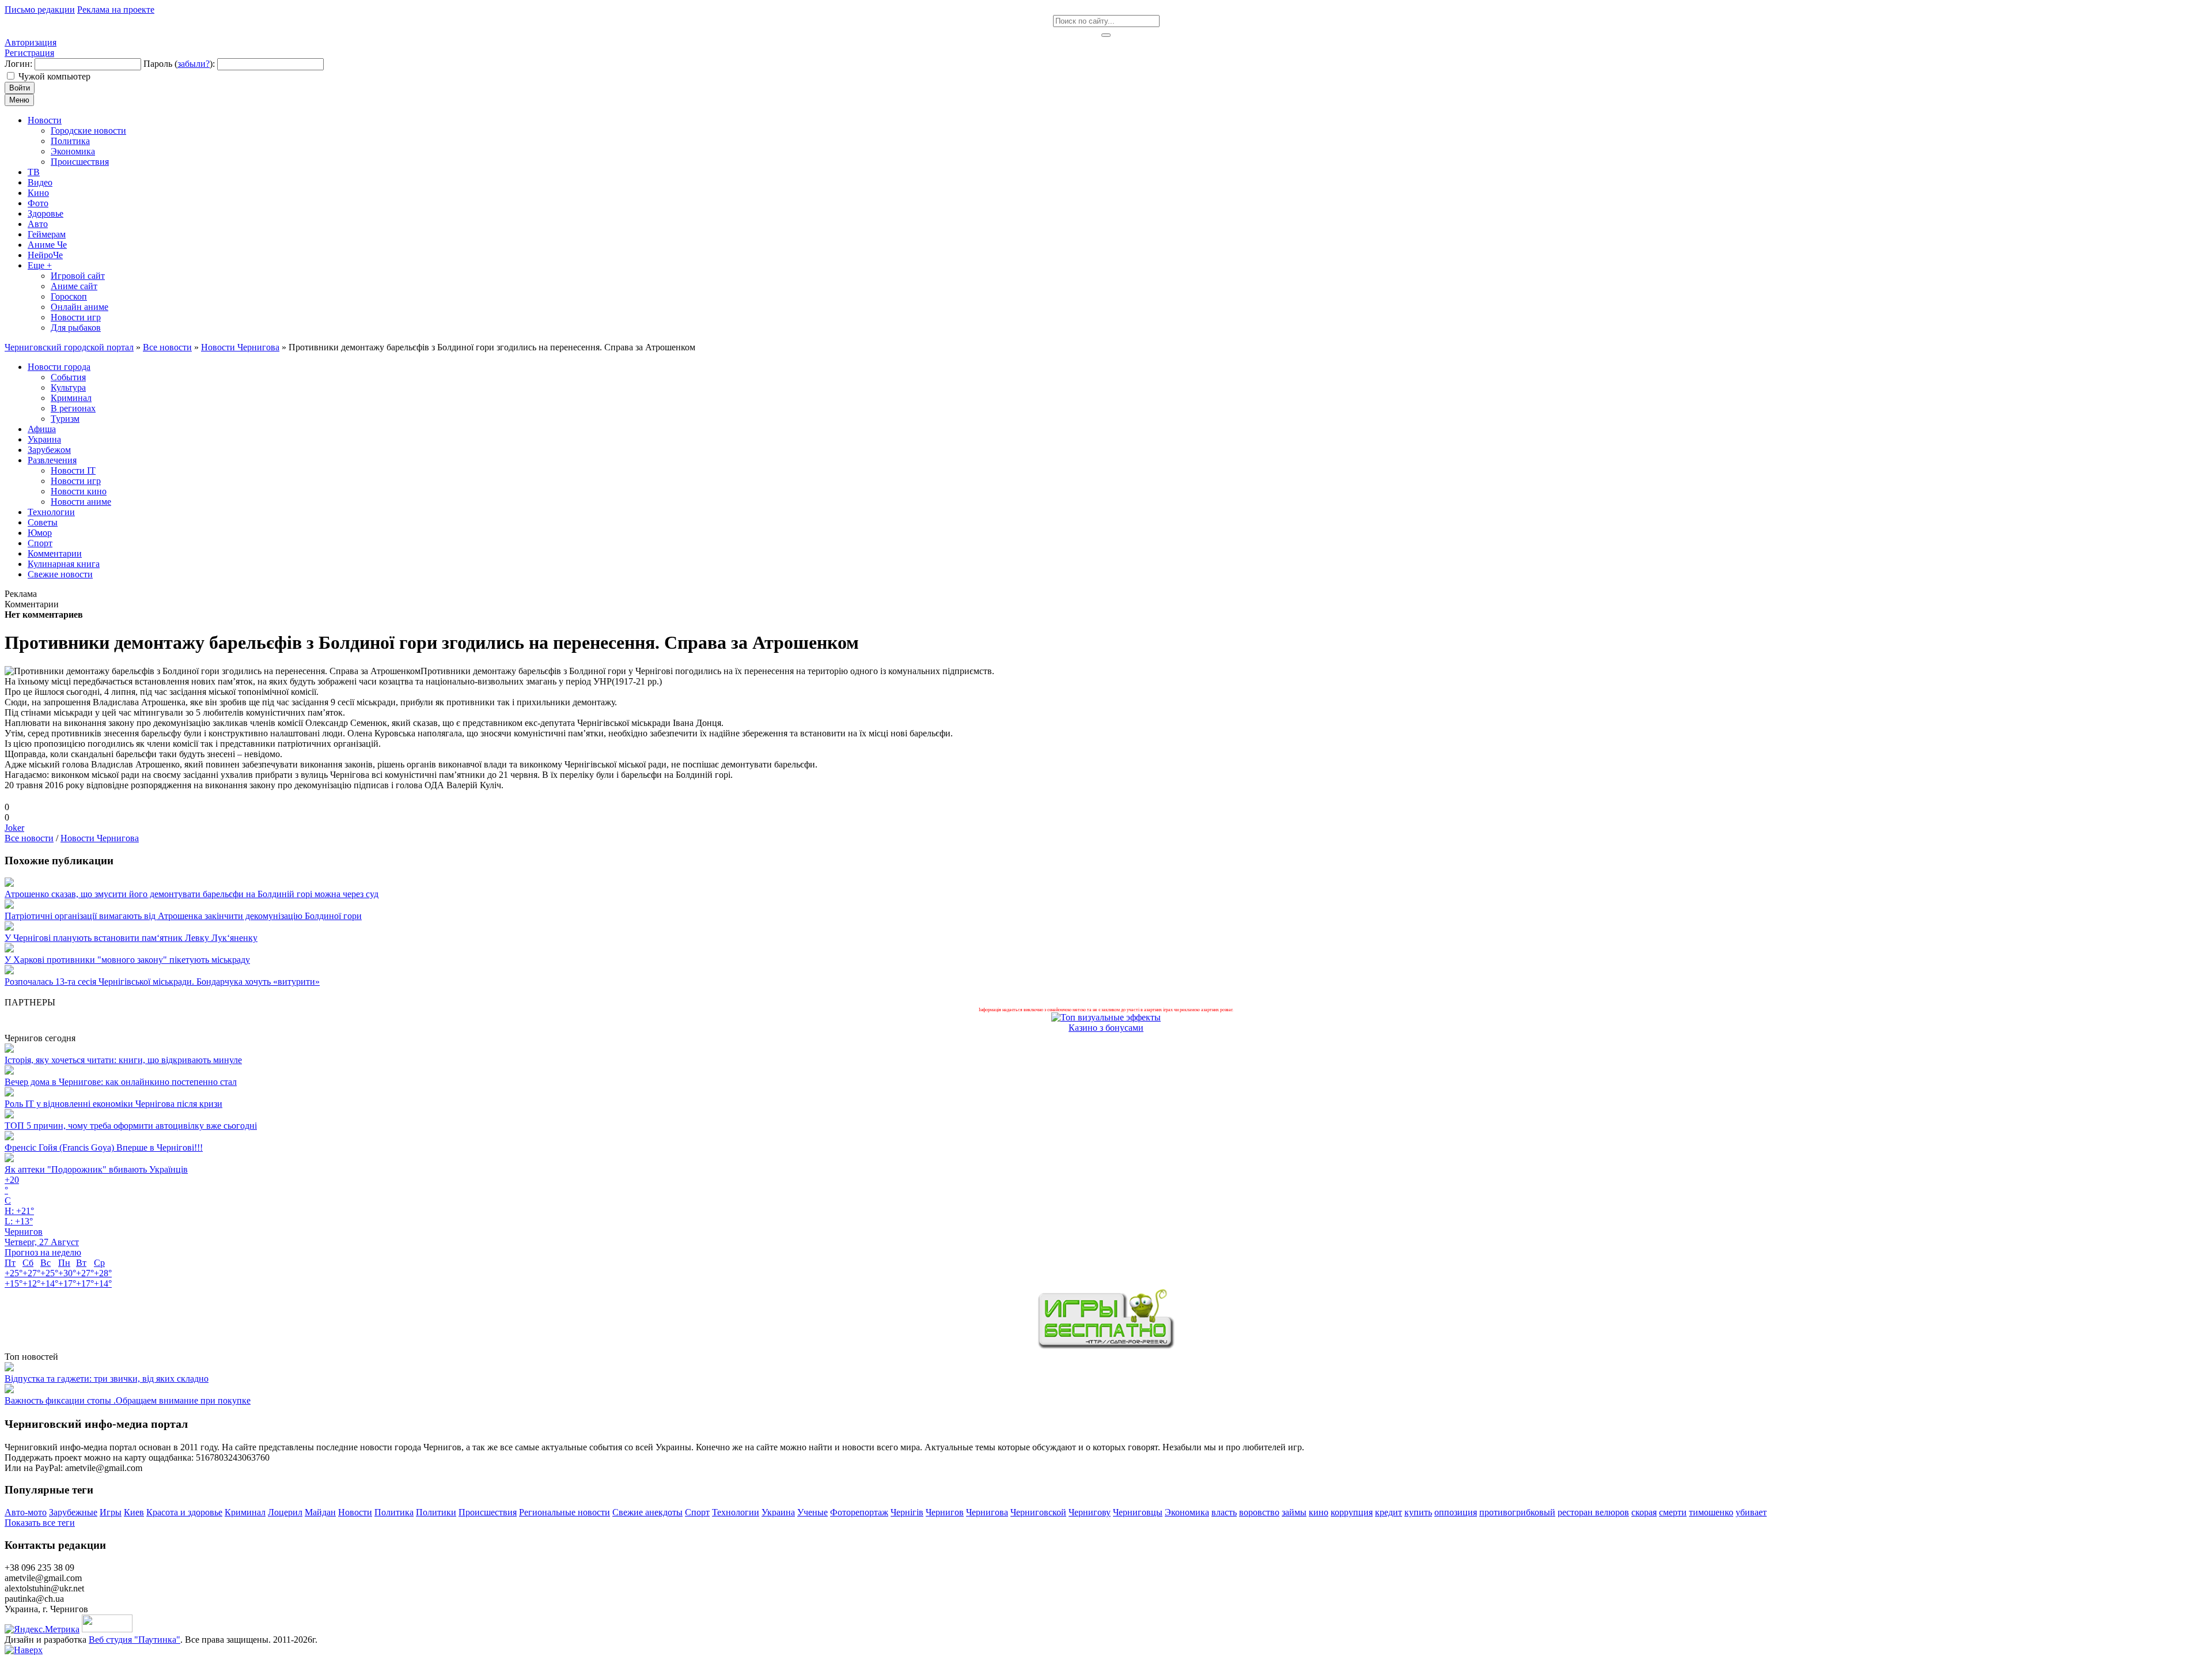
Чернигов (945, 1512)
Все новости (29, 838)
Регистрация (29, 53)
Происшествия (488, 1512)
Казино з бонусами (1106, 1028)
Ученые (813, 1512)
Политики (436, 1512)
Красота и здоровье (184, 1512)
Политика (394, 1512)
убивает (1751, 1512)
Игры (111, 1512)
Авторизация (31, 42)
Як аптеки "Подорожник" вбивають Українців (96, 1169)
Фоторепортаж (859, 1512)
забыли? (194, 64)
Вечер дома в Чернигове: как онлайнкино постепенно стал (121, 1082)
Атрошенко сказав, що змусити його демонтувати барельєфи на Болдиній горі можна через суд (192, 894)
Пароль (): (179, 64)
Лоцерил (285, 1512)
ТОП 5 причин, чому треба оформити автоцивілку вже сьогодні (131, 1126)
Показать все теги (40, 1523)
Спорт (697, 1512)
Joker (14, 828)
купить (1418, 1512)
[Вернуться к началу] (24, 1650)
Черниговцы (1138, 1512)
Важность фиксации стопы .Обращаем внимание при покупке (128, 1400)
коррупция (1352, 1512)
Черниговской (1038, 1512)
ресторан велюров (1593, 1512)
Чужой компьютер (54, 76)
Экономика (1187, 1512)
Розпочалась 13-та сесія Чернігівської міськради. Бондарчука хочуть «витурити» (162, 982)
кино (1319, 1512)
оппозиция (1456, 1512)
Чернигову (1090, 1512)
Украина (778, 1512)
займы (1294, 1512)
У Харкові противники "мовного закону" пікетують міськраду (127, 960)
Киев (134, 1512)
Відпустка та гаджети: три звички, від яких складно (107, 1379)
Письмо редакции (40, 10)
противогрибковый (1517, 1512)
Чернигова (987, 1512)
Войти (20, 88)
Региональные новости (565, 1512)
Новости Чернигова (100, 838)
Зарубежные (73, 1512)
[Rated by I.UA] (107, 1629)
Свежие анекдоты (647, 1512)
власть (1224, 1512)
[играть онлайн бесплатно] (1106, 1346)
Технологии (736, 1512)
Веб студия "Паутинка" (135, 1640)
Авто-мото (26, 1512)
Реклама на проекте (116, 10)
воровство (1259, 1512)
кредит (1389, 1512)
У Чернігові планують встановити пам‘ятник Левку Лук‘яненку (131, 938)
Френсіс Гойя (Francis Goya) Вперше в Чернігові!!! (104, 1147)
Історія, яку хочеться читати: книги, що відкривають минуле (123, 1060)
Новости (355, 1512)
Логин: (18, 64)
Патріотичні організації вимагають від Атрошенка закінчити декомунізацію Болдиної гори (183, 916)
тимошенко (1711, 1512)
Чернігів (907, 1512)
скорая (1644, 1512)
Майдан (320, 1512)
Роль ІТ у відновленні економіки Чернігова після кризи (113, 1104)
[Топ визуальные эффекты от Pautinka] (1106, 1017)
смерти (1673, 1512)
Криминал (245, 1512)
